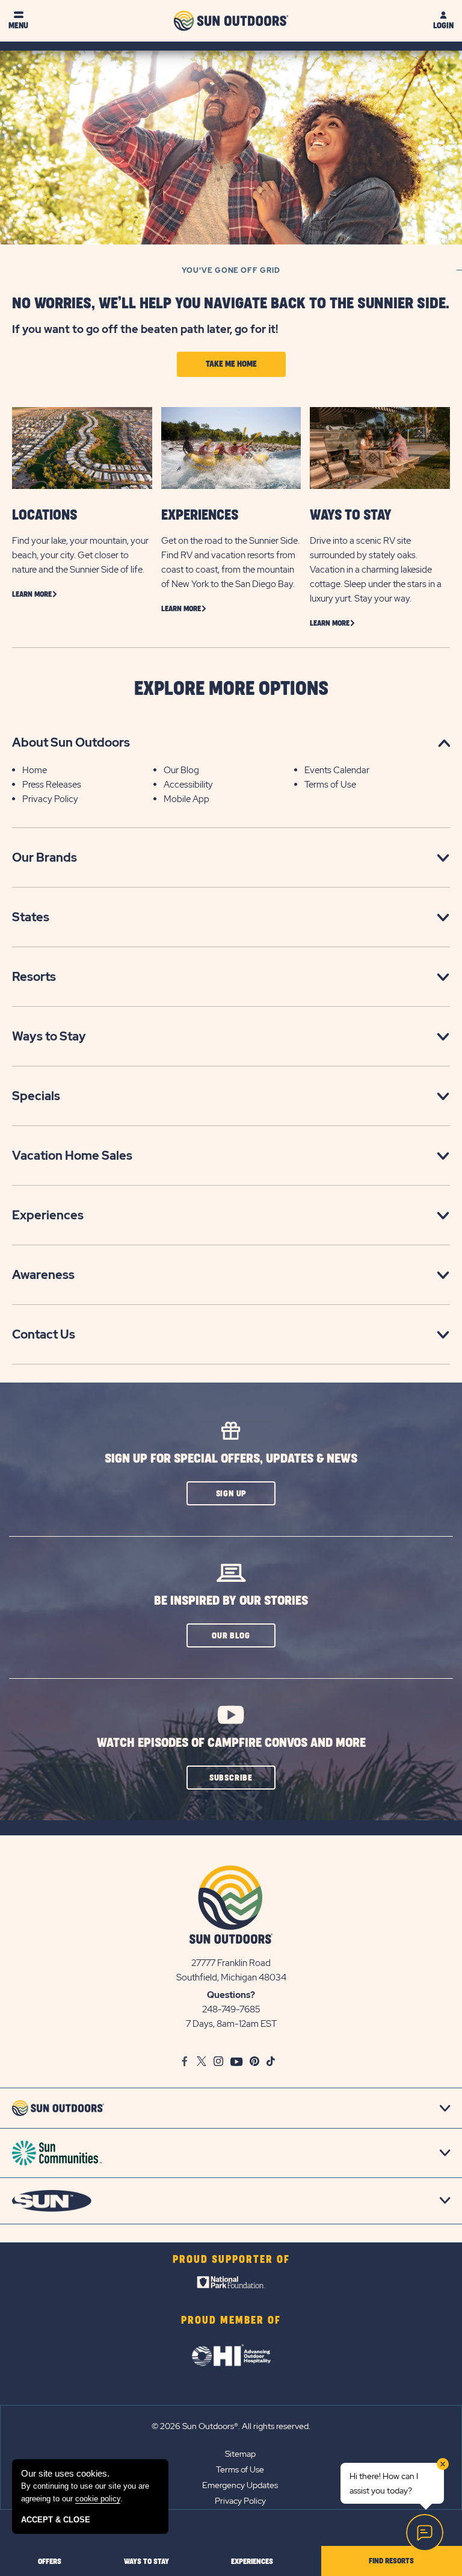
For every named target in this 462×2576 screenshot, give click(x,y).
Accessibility (188, 785)
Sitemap (240, 2454)
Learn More (32, 594)
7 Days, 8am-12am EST (231, 2024)
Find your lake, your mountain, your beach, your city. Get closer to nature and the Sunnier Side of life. (80, 555)
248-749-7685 (231, 2009)
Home (35, 770)
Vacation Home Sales (72, 1156)
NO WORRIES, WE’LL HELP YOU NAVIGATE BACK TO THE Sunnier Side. (231, 304)
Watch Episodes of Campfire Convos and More (231, 1743)
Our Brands (45, 857)
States (31, 917)
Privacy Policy (50, 799)
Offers (50, 2562)
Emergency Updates (240, 2485)
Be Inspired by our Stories (231, 1601)
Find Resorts (391, 2561)
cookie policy (98, 2499)
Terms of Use (330, 785)
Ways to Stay (49, 1036)
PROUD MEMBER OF (231, 2321)
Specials (36, 1096)
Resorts (34, 977)
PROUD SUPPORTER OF (231, 2260)
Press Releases (52, 785)
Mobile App (186, 799)
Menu (18, 26)
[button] (231, 1493)
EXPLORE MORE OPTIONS (231, 689)
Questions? (231, 1995)
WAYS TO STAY (351, 515)
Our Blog (181, 770)
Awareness (43, 1275)
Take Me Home (231, 364)
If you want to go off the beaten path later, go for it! (145, 329)
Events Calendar (337, 770)
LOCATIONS (45, 515)
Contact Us (44, 1334)
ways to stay (146, 2562)
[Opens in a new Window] (231, 2285)
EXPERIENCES (200, 515)
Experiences (48, 1215)
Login (443, 26)
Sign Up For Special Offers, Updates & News (231, 1459)
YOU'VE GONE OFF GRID (231, 270)
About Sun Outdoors (71, 742)
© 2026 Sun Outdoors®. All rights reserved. (231, 2426)
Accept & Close (56, 2520)
